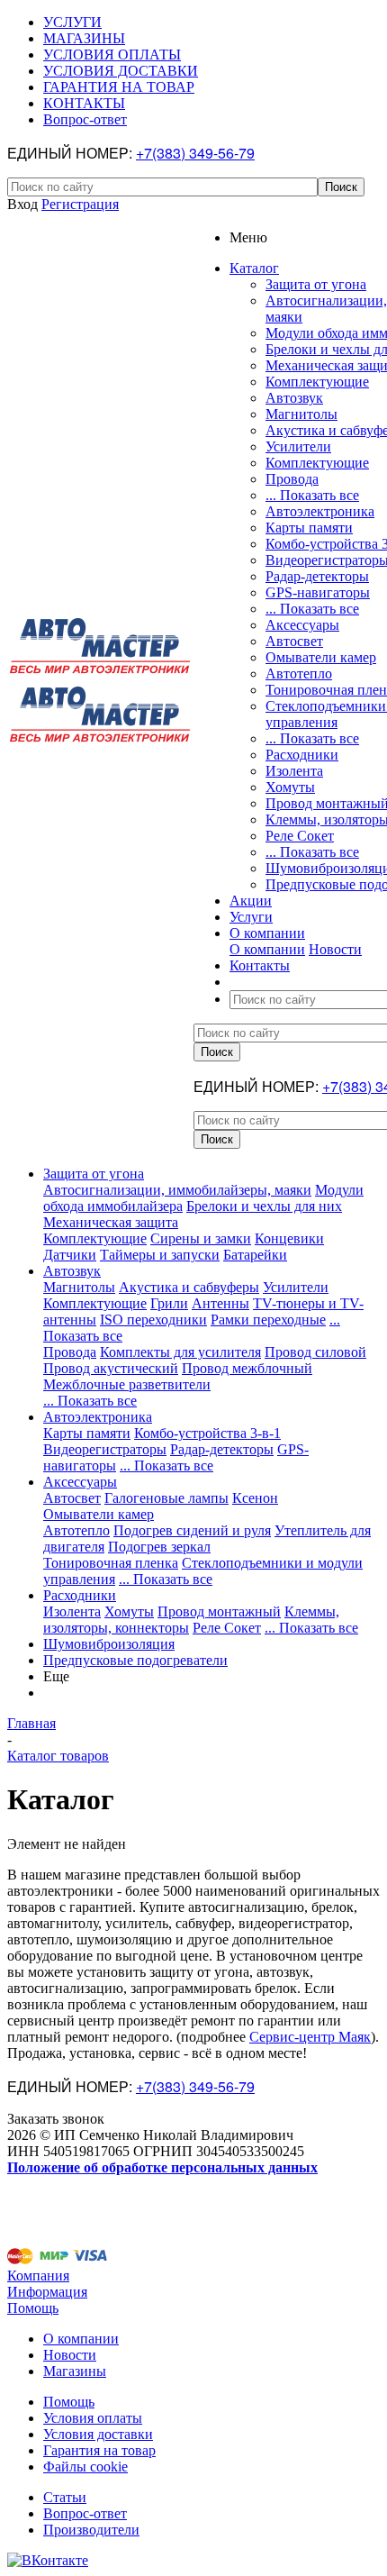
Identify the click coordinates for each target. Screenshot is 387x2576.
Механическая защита (111, 1222)
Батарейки (255, 1255)
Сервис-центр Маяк (310, 2037)
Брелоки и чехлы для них (264, 1206)
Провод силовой (315, 1352)
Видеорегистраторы (105, 1449)
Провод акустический (111, 1368)
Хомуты (290, 787)
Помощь (33, 2308)
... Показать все (312, 495)
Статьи (65, 2497)
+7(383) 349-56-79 (195, 153)
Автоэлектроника (320, 511)
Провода (292, 479)
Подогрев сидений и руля (192, 1530)
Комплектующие (317, 382)
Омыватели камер (321, 657)
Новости (335, 949)
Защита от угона (316, 284)
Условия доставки (98, 2434)
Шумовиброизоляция (109, 1644)
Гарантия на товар (99, 2450)
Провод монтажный (219, 1611)
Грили (169, 1303)
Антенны (220, 1303)
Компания (38, 2276)
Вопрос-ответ (85, 2513)
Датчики (70, 1255)
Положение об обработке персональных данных (162, 2167)
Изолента (294, 771)
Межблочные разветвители (127, 1384)
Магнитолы (301, 414)
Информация (47, 2292)
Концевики (289, 1238)
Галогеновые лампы (166, 1498)
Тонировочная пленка (111, 1563)
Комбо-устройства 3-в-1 (207, 1433)
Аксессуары (302, 625)
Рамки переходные (268, 1320)
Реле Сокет (300, 836)
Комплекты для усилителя (180, 1352)
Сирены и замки (201, 1238)
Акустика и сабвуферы (189, 1287)
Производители (91, 2530)
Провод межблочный (247, 1368)
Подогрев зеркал (159, 1547)
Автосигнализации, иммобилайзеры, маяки (177, 1190)
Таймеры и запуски (160, 1255)
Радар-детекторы (317, 576)
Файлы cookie (85, 2467)
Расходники (302, 755)
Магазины (75, 2371)
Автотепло (299, 674)
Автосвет (294, 641)
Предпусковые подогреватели (135, 1660)
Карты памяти (309, 528)
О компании (267, 949)
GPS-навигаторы (318, 592)
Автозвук (294, 398)
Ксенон (255, 1498)
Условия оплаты (93, 2418)
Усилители (298, 446)
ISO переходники (153, 1320)
